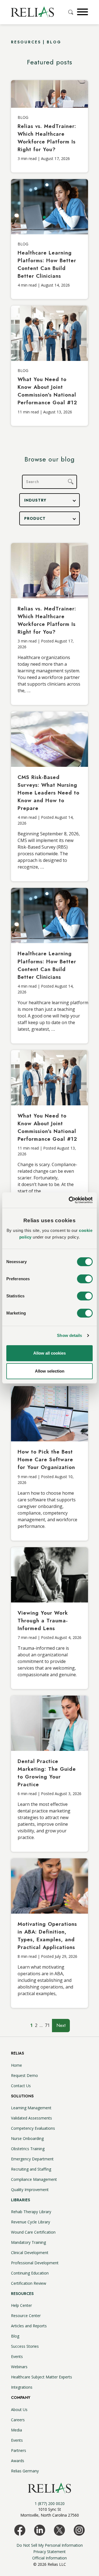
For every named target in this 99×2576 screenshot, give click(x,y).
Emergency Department (32, 2159)
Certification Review (29, 2283)
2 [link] (36, 2025)
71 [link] (47, 2025)
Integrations (22, 2387)
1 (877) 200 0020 (50, 2503)
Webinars (19, 2367)
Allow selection (50, 1371)
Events (17, 2356)
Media (16, 2430)
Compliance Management (34, 2179)
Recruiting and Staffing (31, 2169)
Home (16, 2065)
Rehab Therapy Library (31, 2212)
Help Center (21, 2305)
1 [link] (31, 2025)
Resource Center (26, 2316)
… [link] (41, 2025)
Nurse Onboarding (27, 2138)
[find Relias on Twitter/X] (59, 2530)
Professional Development (35, 2263)
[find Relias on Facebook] (20, 2530)
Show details (69, 1335)
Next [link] (61, 2025)
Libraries (20, 2200)
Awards (18, 2461)
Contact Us (21, 2086)
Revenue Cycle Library (31, 2222)
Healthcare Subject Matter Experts (42, 2377)
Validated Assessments (31, 2118)
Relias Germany (25, 2471)
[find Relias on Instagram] (79, 2530)
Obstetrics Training (28, 2149)
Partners (19, 2450)
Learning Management (31, 2108)
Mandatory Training (28, 2242)
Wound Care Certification (33, 2232)
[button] (82, 12)
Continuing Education (30, 2273)
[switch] (85, 1279)
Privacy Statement (50, 2552)
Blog (15, 2336)
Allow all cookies (50, 1353)
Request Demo (24, 2075)
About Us (19, 2410)
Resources (22, 2294)
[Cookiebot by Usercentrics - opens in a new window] (70, 1200)
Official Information (50, 2558)
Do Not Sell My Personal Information (50, 2545)
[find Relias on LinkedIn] (40, 2530)
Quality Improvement (30, 2190)
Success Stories (25, 2346)
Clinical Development (30, 2253)
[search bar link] (71, 12)
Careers (18, 2420)
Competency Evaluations (33, 2128)
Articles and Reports (29, 2326)
